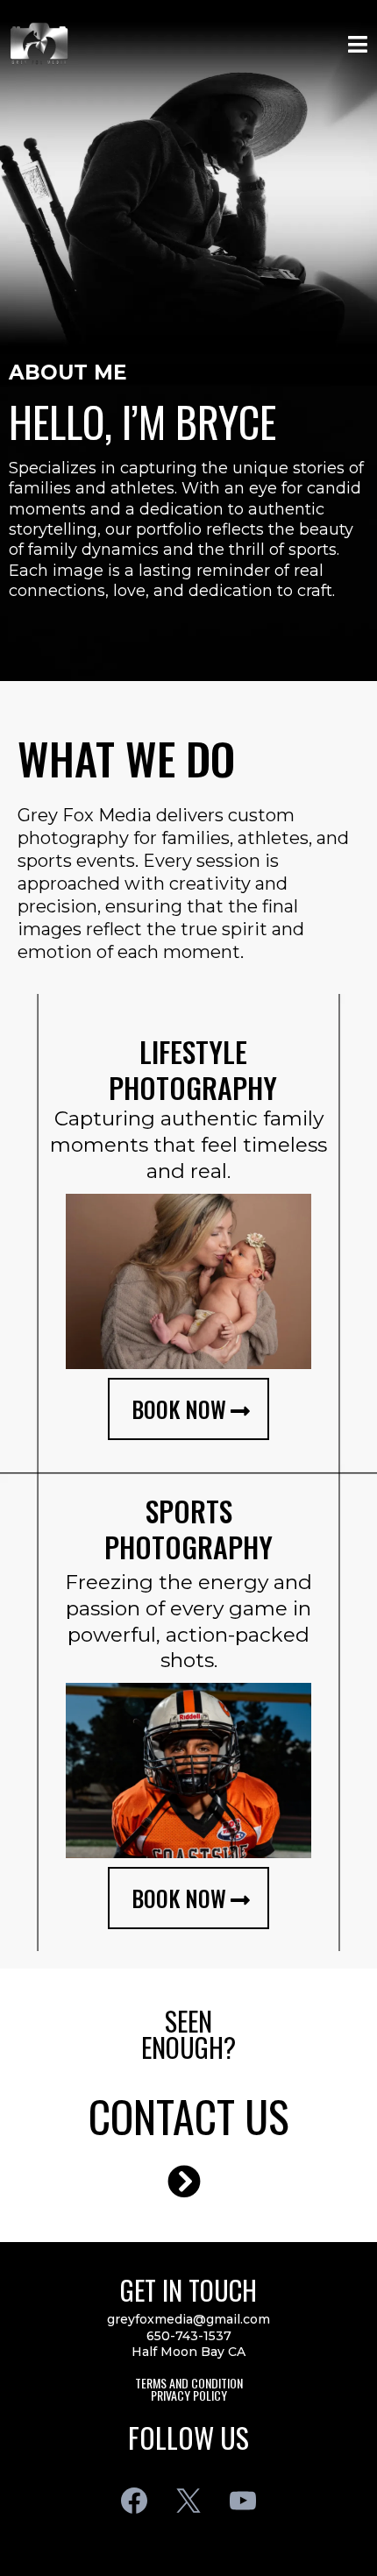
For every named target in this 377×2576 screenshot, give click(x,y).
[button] (356, 44)
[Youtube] (243, 2501)
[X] (188, 2501)
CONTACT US (189, 2115)
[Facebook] (134, 2501)
